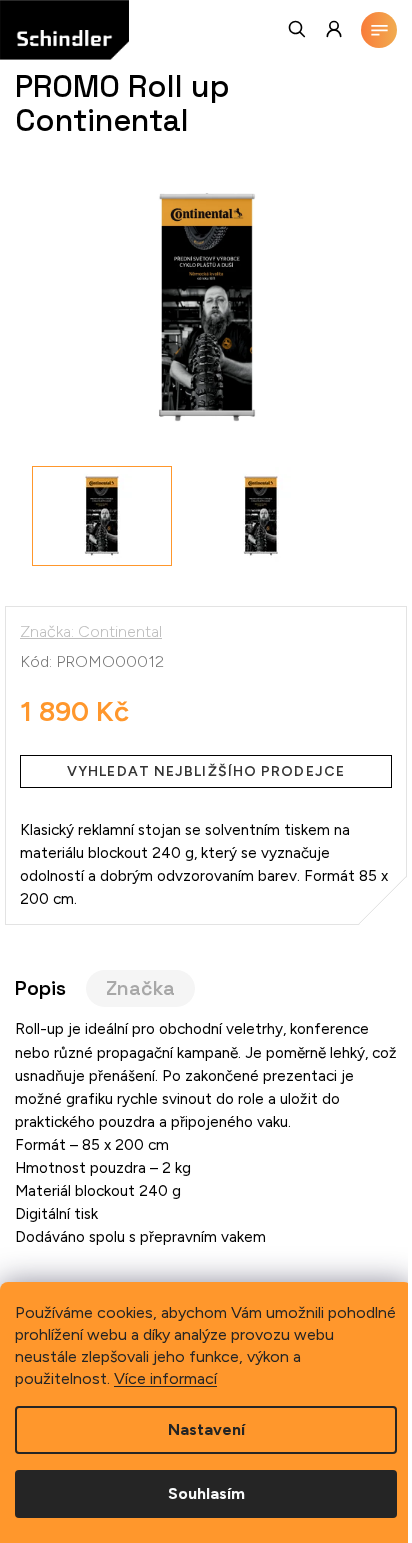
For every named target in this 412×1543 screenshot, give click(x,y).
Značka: (91, 631)
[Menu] (379, 30)
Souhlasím (206, 1493)
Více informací (165, 1378)
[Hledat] (298, 29)
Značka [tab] (140, 988)
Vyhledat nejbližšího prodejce (206, 771)
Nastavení (206, 1429)
